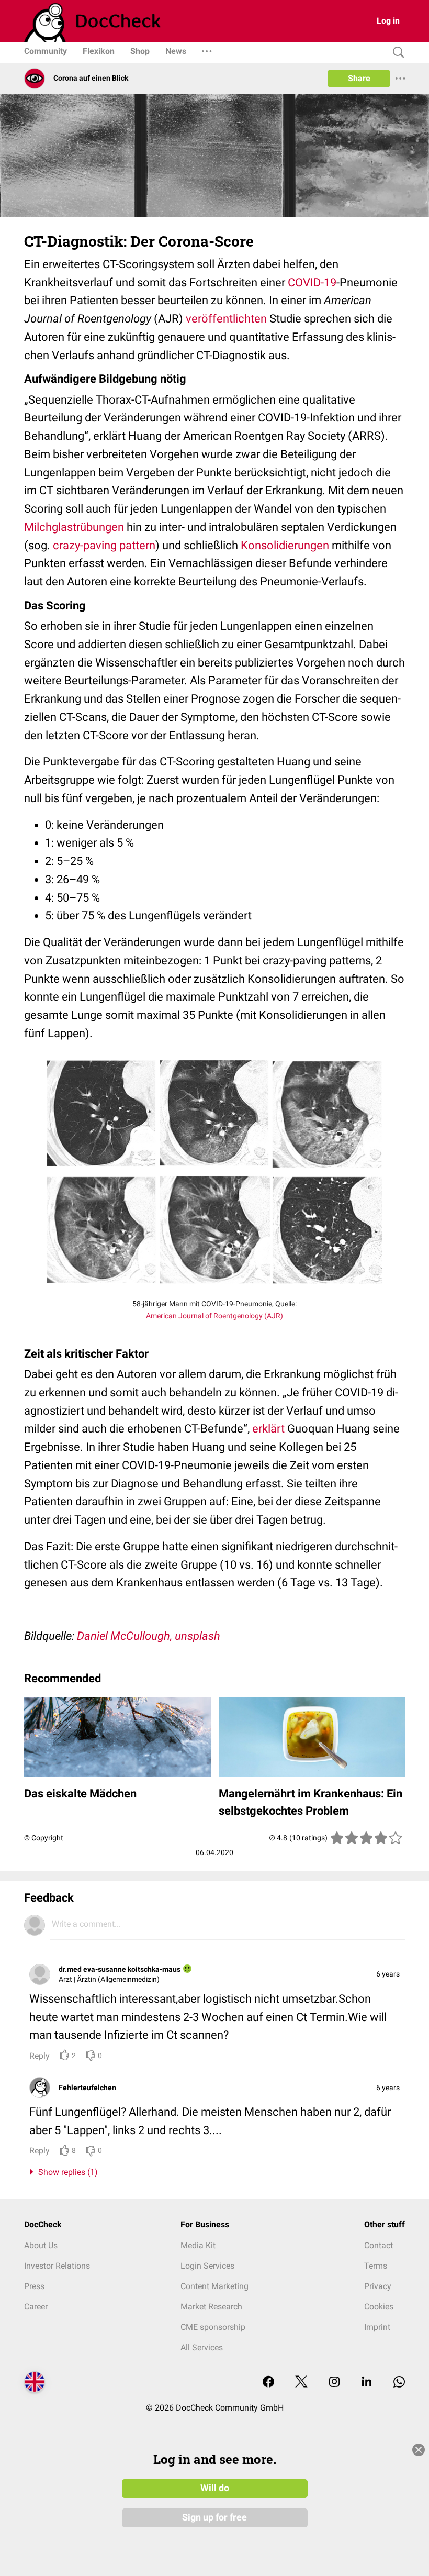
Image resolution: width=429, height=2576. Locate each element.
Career (36, 2307)
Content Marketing (214, 2286)
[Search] (396, 53)
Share (359, 78)
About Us (41, 2245)
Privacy (378, 2286)
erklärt (268, 1429)
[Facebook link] (268, 2383)
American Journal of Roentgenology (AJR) (214, 1316)
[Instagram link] (334, 2383)
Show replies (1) (66, 2172)
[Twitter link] (301, 2383)
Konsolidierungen (285, 545)
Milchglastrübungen (74, 527)
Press (34, 2286)
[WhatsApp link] (399, 2383)
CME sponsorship (213, 2327)
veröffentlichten (226, 319)
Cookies (379, 2307)
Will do (215, 2488)
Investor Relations (57, 2266)
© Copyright (44, 1838)
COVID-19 (312, 282)
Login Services (207, 2266)
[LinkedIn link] (367, 2383)
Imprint (377, 2327)
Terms (376, 2266)
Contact (379, 2245)
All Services (202, 2347)
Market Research (211, 2307)
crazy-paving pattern (104, 545)
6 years (388, 1974)
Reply (39, 2056)
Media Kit (198, 2245)
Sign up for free (214, 2517)
